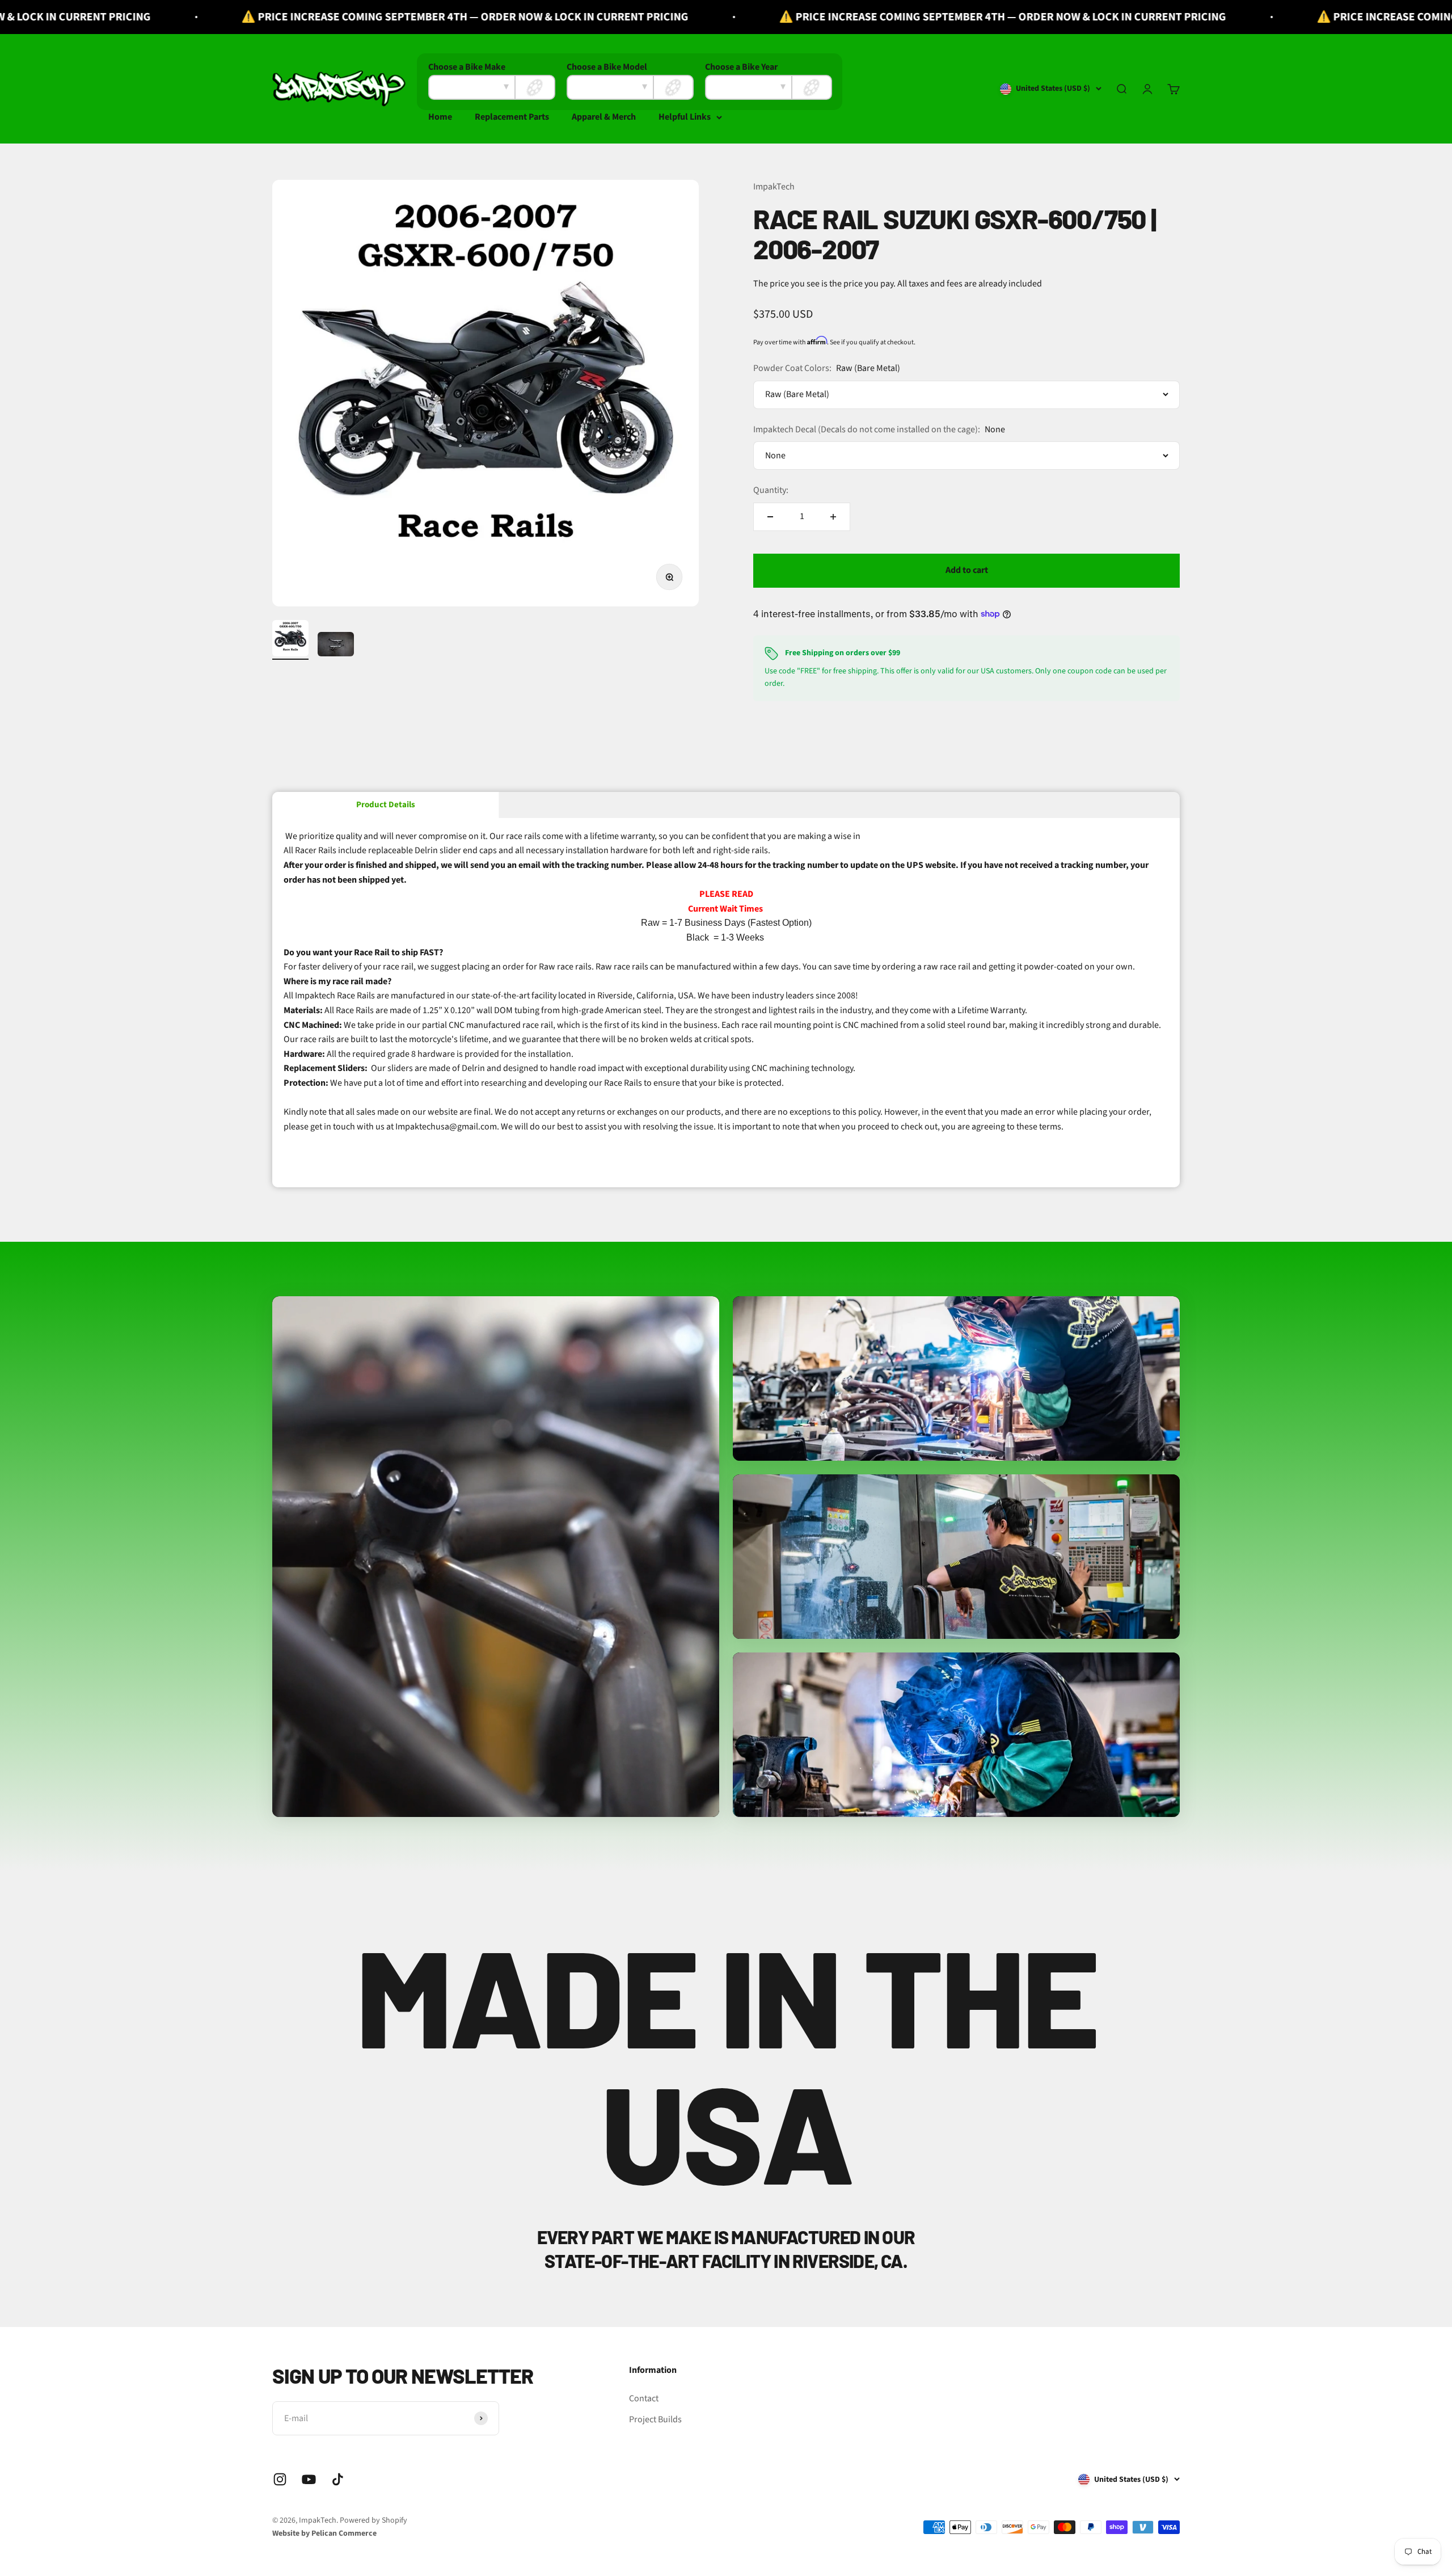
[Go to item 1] (290, 640)
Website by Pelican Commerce (324, 2533)
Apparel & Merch (604, 117)
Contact (644, 2398)
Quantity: (771, 490)
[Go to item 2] (336, 646)
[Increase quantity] (833, 517)
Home (440, 117)
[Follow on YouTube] (309, 2479)
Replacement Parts (512, 117)
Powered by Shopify (373, 2520)
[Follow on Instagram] (280, 2479)
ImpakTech (774, 187)
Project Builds (655, 2419)
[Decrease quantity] (770, 517)
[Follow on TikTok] (338, 2479)
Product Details (386, 805)
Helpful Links (685, 117)
